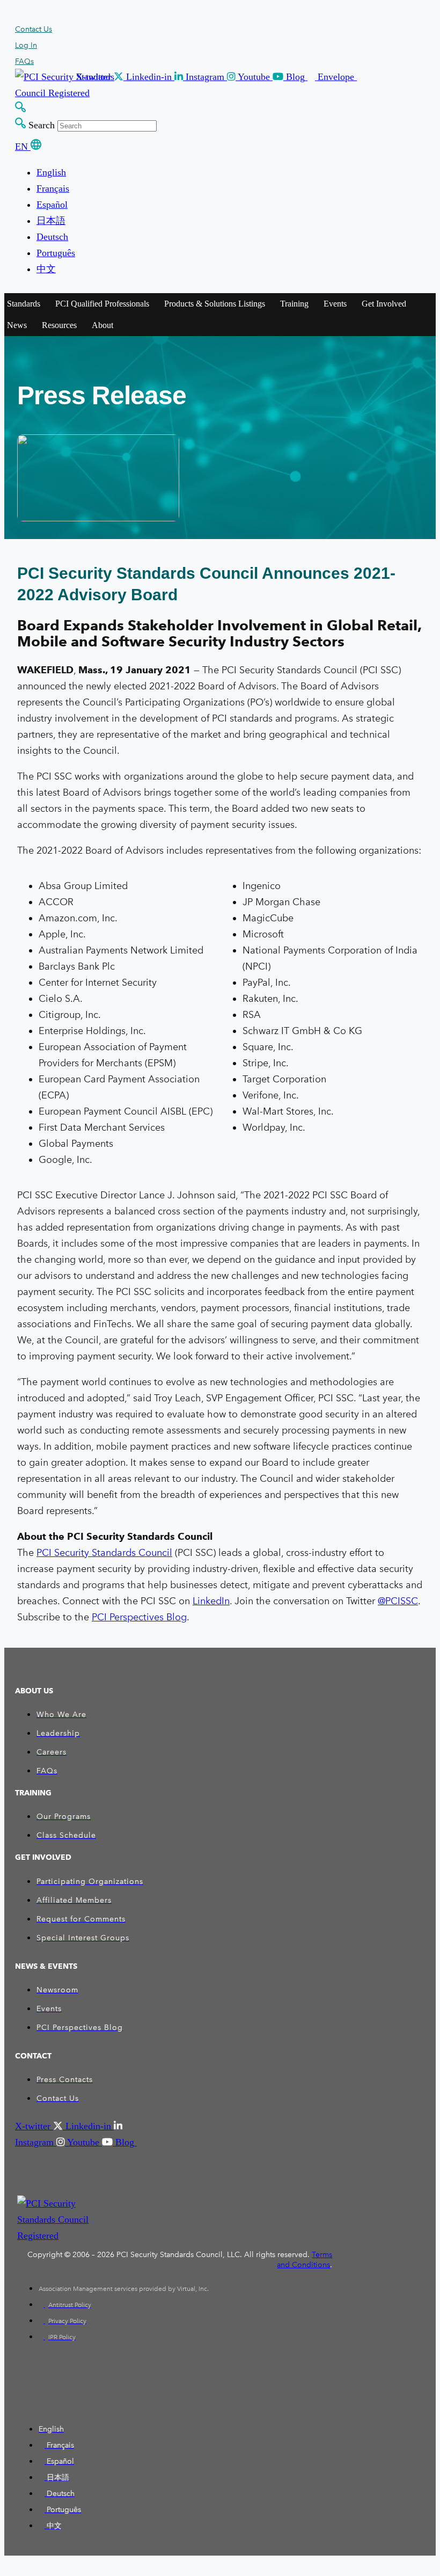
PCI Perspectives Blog (139, 1617)
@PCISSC (398, 1601)
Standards (24, 304)
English (51, 172)
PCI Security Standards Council (104, 1553)
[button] (156, 77)
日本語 (51, 221)
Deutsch (52, 237)
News (17, 325)
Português (56, 253)
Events (335, 304)
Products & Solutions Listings (215, 304)
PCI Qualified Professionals (102, 304)
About (102, 325)
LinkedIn (211, 1601)
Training (294, 304)
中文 (46, 269)
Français (53, 188)
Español (52, 205)
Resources (59, 325)
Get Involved (384, 304)
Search (42, 125)
